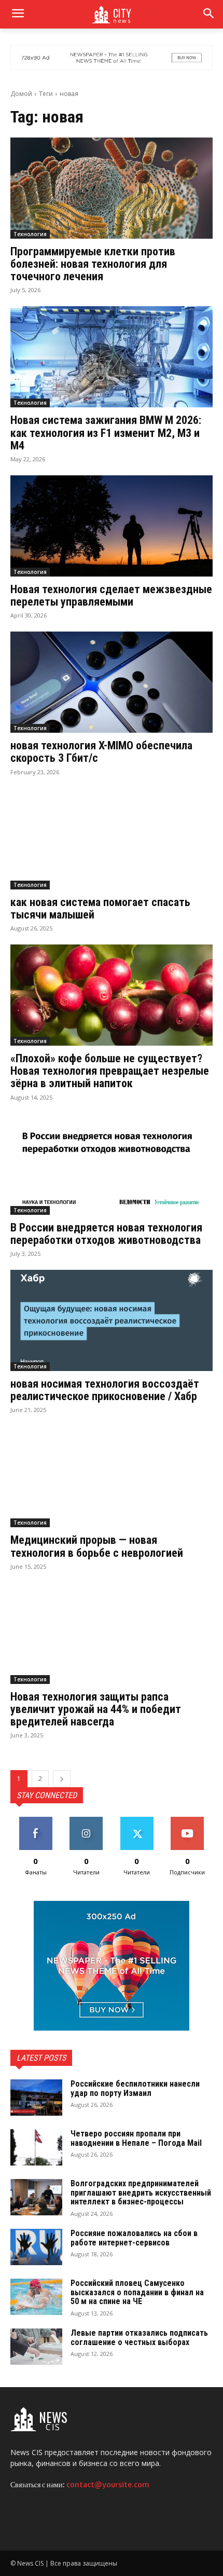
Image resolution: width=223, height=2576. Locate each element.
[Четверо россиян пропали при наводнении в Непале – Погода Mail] (36, 2147)
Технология (30, 234)
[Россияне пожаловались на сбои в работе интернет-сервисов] (36, 2247)
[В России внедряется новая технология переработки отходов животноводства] (112, 1164)
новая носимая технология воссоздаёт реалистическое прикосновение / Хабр (105, 1390)
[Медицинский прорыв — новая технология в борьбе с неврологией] (112, 1477)
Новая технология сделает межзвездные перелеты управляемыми (111, 595)
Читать (86, 1821)
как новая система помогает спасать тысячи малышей (100, 908)
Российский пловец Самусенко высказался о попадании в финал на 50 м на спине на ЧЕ (137, 2292)
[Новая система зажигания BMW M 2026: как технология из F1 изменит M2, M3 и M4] (112, 357)
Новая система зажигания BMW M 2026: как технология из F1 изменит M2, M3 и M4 (106, 433)
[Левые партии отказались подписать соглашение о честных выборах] (36, 2347)
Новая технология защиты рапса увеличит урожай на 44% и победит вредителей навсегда (96, 1709)
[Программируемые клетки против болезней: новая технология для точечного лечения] (112, 188)
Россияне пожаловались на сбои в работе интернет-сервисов (134, 2238)
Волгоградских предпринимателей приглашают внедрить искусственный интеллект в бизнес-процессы (141, 2193)
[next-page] (62, 1779)
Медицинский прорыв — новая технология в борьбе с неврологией (97, 1546)
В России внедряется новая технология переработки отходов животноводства (106, 1234)
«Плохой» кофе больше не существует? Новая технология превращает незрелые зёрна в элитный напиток (110, 1071)
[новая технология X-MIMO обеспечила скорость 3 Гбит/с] (112, 682)
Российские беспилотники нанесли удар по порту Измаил (135, 2088)
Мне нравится (36, 1821)
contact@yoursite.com (108, 2485)
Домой (21, 94)
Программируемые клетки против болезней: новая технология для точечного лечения (93, 264)
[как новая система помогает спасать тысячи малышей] (112, 839)
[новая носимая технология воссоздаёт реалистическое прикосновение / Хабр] (112, 1320)
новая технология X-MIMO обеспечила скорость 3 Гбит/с (101, 752)
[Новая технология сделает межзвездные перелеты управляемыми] (112, 526)
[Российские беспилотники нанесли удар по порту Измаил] (36, 2098)
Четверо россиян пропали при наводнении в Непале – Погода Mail (136, 2138)
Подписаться (187, 1821)
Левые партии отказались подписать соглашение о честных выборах (139, 2338)
